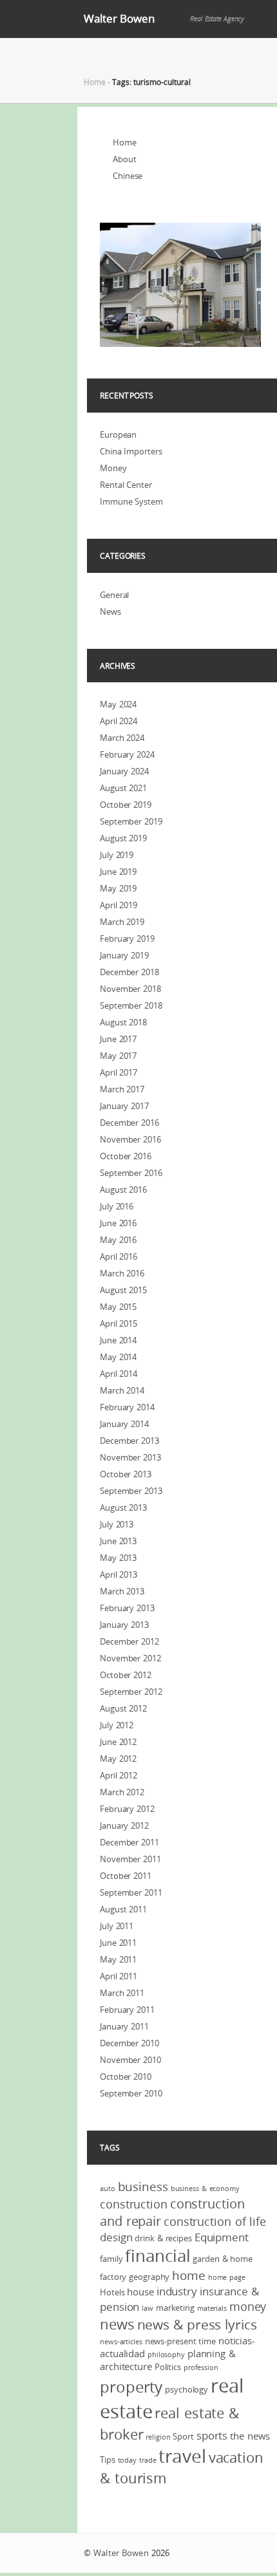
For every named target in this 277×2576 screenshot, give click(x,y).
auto (108, 2189)
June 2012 (118, 1742)
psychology (186, 2389)
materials (212, 2308)
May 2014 (118, 1357)
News (110, 611)
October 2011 (126, 1876)
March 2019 (122, 922)
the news (250, 2436)
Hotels (112, 2292)
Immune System (131, 501)
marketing (175, 2308)
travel (182, 2456)
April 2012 (119, 1775)
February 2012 (127, 1809)
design (116, 2237)
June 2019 (118, 872)
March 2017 (122, 1089)
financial (158, 2256)
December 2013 (129, 1441)
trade (148, 2460)
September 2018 (131, 1005)
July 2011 (117, 1926)
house (140, 2291)
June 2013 (118, 1541)
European (118, 434)
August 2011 (123, 1909)
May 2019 (118, 888)
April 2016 (119, 1256)
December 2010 (129, 2043)
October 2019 (126, 805)
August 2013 (123, 1507)
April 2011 (119, 1976)
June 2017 (118, 1039)
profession (201, 2367)
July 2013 (117, 1524)
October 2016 (126, 1156)
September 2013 (131, 1491)
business (143, 2187)
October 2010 (126, 2077)
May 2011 (118, 1959)
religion (158, 2437)
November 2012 (130, 1658)
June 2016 (118, 1223)
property (131, 2387)
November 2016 (130, 1139)
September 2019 (131, 821)
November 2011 (130, 1859)
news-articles (121, 2342)
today (128, 2460)
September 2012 (131, 1692)
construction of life (215, 2221)
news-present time (180, 2341)
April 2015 (119, 1323)
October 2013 (126, 1474)
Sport (183, 2436)
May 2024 (118, 704)
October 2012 (126, 1675)
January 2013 (124, 1625)
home (189, 2275)
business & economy (205, 2189)
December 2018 (129, 972)
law (148, 2308)
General (114, 595)
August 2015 (123, 1290)
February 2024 (127, 754)
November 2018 (130, 989)
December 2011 (129, 1842)
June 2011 (118, 1943)
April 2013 (119, 1574)
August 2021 (123, 788)
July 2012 (117, 1725)
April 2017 (119, 1072)
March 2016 (122, 1273)
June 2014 (118, 1340)
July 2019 (117, 855)
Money (113, 468)
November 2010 (130, 2060)
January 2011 (124, 2026)
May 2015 (118, 1307)
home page (227, 2277)
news (117, 2324)
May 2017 (118, 1056)
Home (95, 82)
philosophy (166, 2355)
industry (177, 2291)
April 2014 (119, 1374)
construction (134, 2204)
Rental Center (126, 485)
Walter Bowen (119, 18)
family (111, 2259)
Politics (168, 2367)
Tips (108, 2459)
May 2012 (118, 1759)
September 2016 (131, 1173)
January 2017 (124, 1106)
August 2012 (123, 1708)
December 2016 (129, 1123)
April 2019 (119, 905)
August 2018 (123, 1022)
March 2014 (122, 1390)
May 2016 (118, 1240)
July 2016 (117, 1206)
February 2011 (127, 2010)
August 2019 (123, 838)
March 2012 (122, 1792)
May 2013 (118, 1558)
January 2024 (124, 771)
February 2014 (127, 1407)
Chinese (128, 176)
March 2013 (122, 1591)
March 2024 (122, 738)
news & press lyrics (197, 2324)
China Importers (131, 451)
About (125, 159)
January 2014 (124, 1424)
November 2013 (130, 1457)
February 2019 (127, 938)
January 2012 (124, 1825)
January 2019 (124, 955)
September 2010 (131, 2093)
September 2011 (131, 1892)
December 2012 (129, 1641)
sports (212, 2435)
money (248, 2306)
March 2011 (122, 1993)
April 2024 (119, 721)
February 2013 (127, 1608)
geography (149, 2277)
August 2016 (123, 1190)
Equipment (222, 2237)
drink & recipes (163, 2238)
